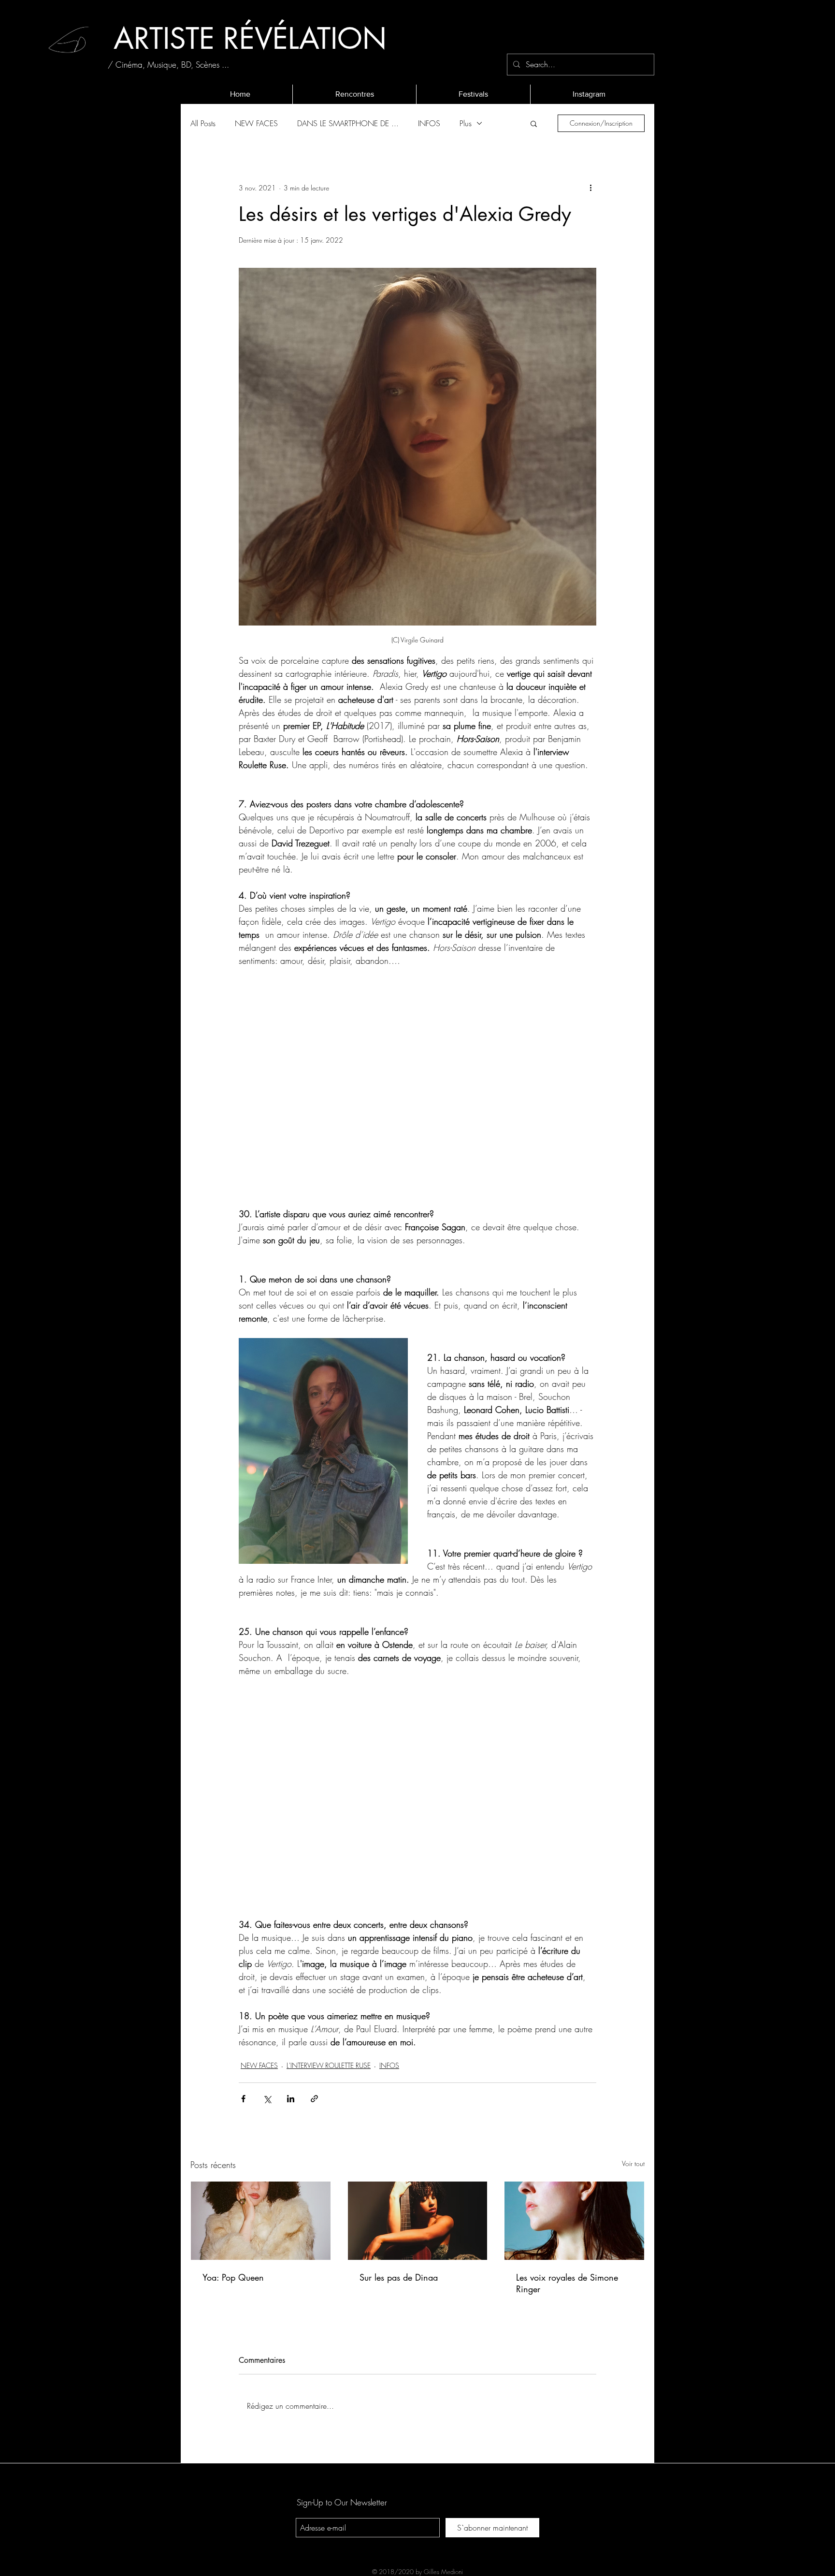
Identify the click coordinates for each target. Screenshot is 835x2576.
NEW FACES (256, 123)
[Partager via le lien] (314, 2099)
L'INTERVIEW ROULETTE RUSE (329, 2065)
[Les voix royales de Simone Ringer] (574, 2221)
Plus (466, 123)
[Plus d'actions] (590, 188)
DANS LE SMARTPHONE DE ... (348, 123)
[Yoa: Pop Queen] (261, 2221)
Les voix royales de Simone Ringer (567, 2283)
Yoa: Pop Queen (233, 2277)
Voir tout (633, 2163)
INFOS (429, 123)
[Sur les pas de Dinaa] (418, 2221)
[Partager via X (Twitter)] (267, 2099)
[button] (534, 123)
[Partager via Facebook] (243, 2099)
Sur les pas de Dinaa (399, 2277)
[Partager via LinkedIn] (291, 2099)
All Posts (203, 123)
